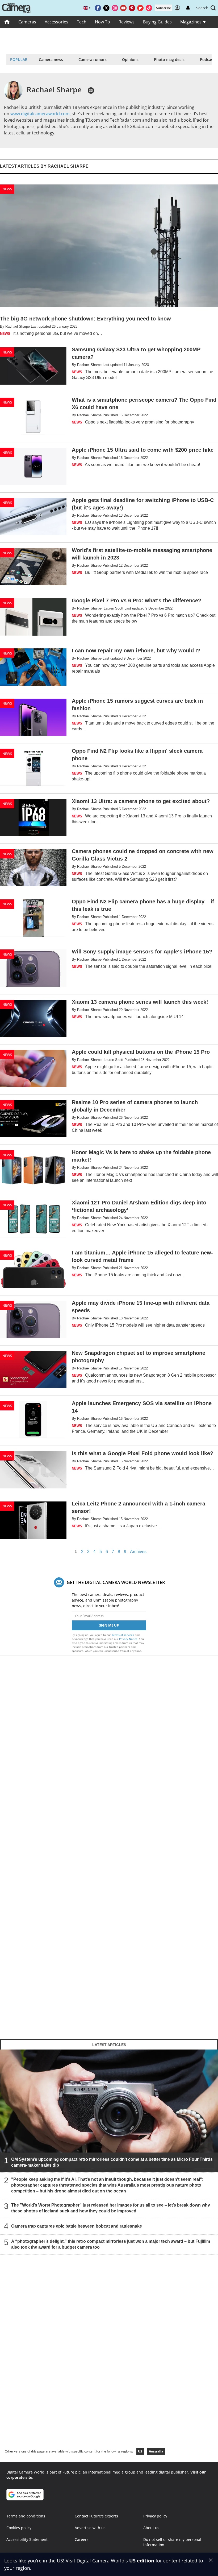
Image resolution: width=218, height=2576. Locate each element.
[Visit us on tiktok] (149, 8)
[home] (7, 22)
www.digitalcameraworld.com (40, 114)
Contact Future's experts (96, 2516)
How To (102, 22)
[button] (206, 8)
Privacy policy (155, 2516)
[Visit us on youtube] (123, 8)
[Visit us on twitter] (106, 8)
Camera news (51, 59)
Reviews (127, 22)
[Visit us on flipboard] (140, 8)
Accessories (56, 22)
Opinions (130, 59)
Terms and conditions (26, 2516)
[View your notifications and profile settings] (188, 8)
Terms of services (123, 1635)
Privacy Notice (128, 1639)
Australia (156, 2451)
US (140, 2451)
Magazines (191, 22)
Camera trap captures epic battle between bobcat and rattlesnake (77, 2226)
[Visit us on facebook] (98, 8)
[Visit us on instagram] (115, 8)
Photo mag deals (169, 59)
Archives (138, 1552)
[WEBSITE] (91, 90)
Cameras (27, 22)
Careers (82, 2539)
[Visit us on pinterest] (132, 8)
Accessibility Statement (27, 2539)
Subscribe (163, 8)
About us (151, 2528)
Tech (82, 22)
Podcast (207, 59)
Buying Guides (157, 22)
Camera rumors (93, 59)
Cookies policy (19, 2528)
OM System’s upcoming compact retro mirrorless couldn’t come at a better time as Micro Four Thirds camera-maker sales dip (112, 2162)
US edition (142, 2561)
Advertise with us (90, 2528)
